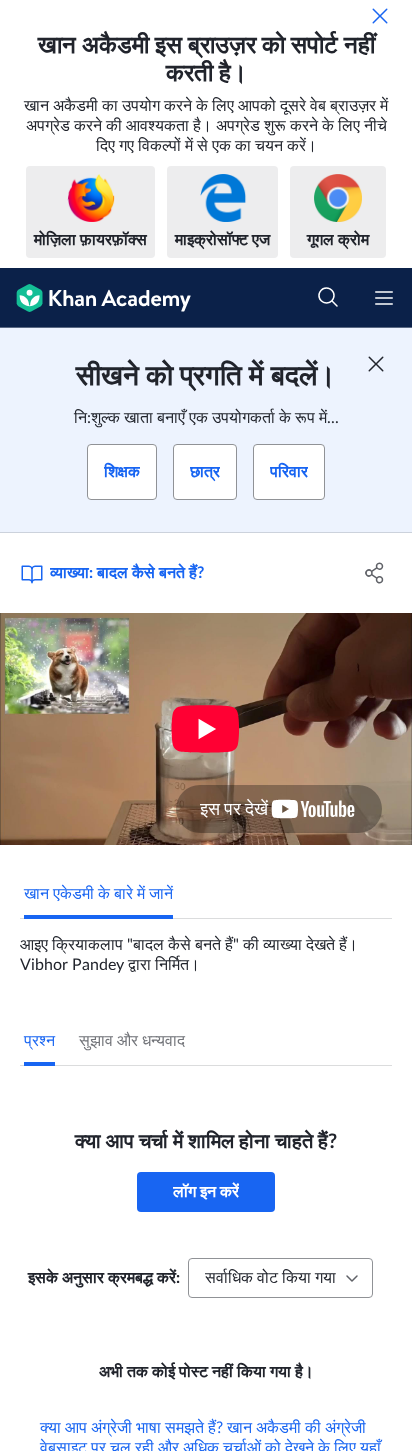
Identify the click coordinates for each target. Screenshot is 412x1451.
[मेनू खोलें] (384, 298)
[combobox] (280, 1278)
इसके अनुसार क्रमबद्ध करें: (104, 1278)
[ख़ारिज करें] (380, 16)
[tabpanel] (206, 947)
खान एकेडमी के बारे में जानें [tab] (98, 894)
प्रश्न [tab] (39, 1041)
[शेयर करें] (374, 573)
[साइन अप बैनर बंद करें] (376, 364)
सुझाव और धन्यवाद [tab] (132, 1041)
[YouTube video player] (206, 729)
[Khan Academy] (95, 298)
